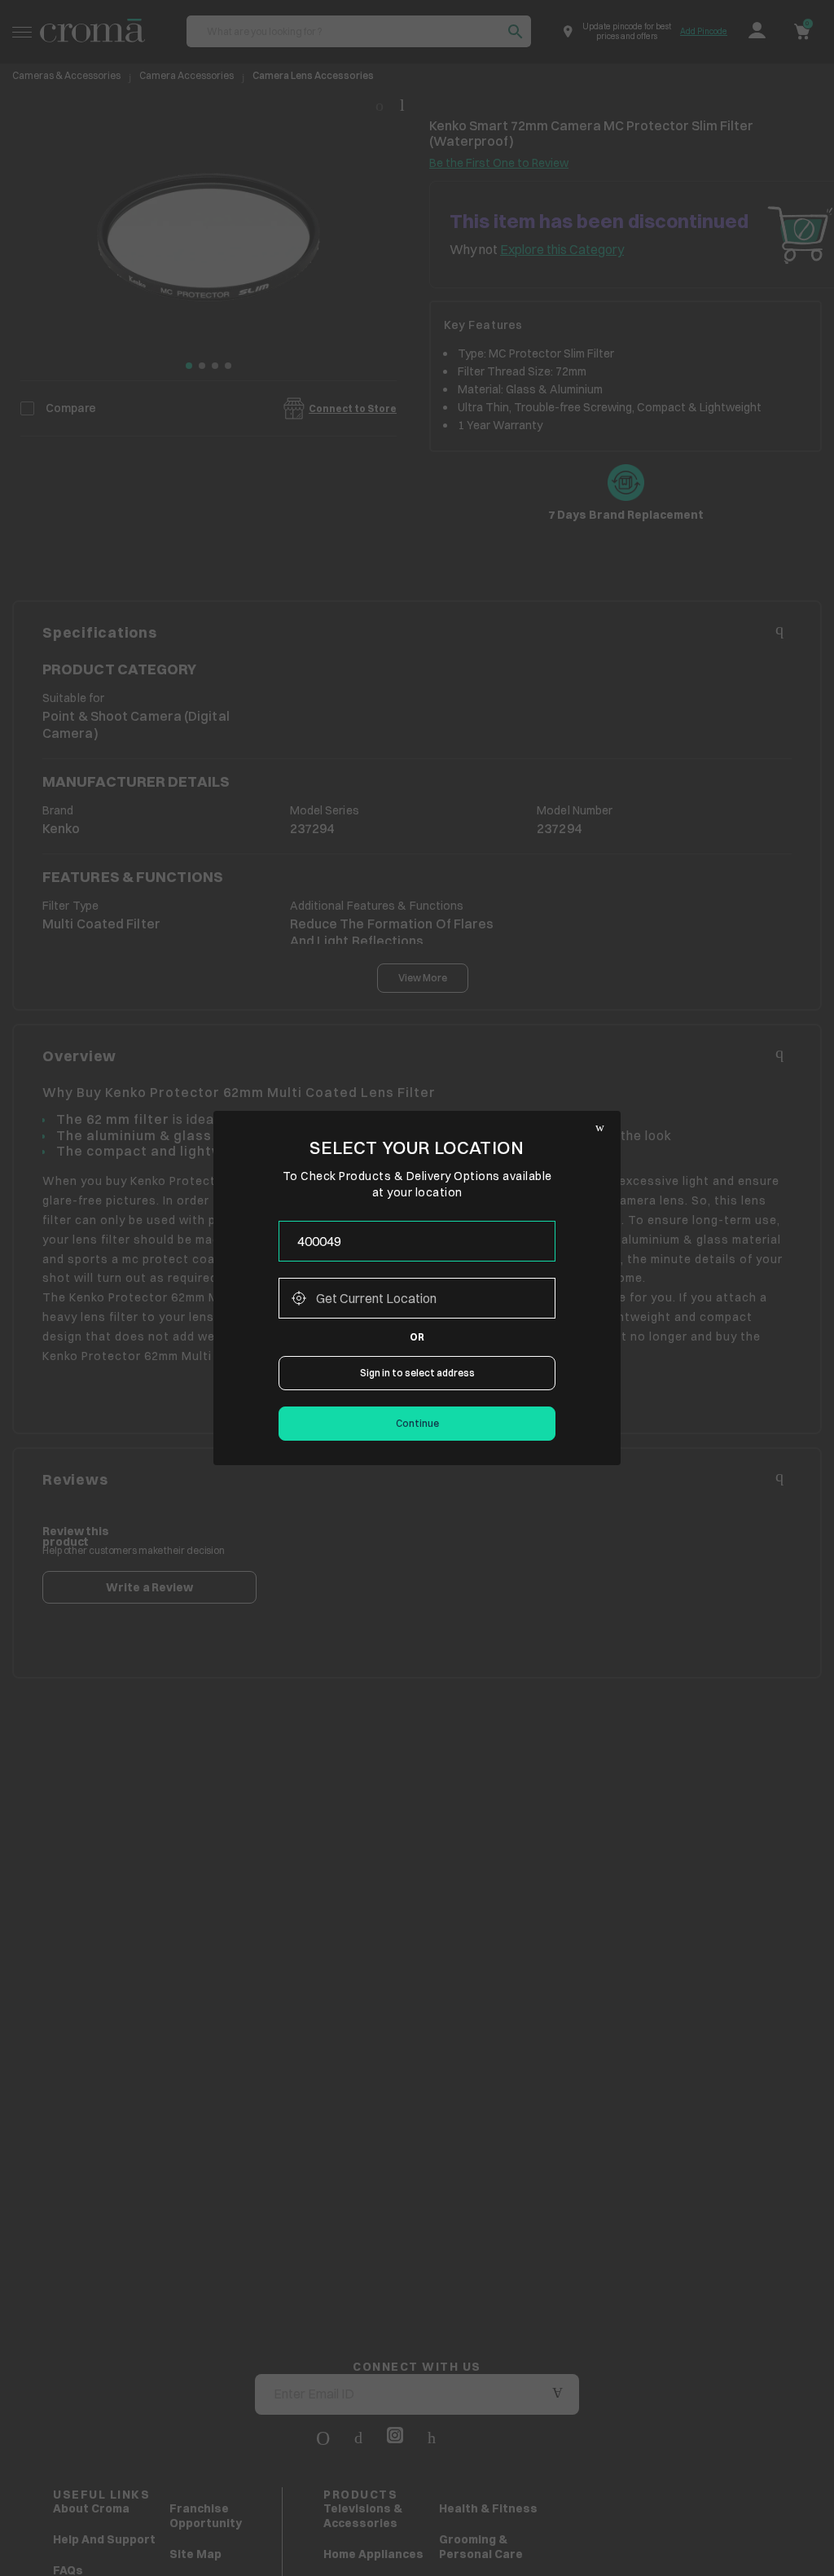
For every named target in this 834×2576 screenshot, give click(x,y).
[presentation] (417, 1241)
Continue (417, 1423)
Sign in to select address (417, 1373)
